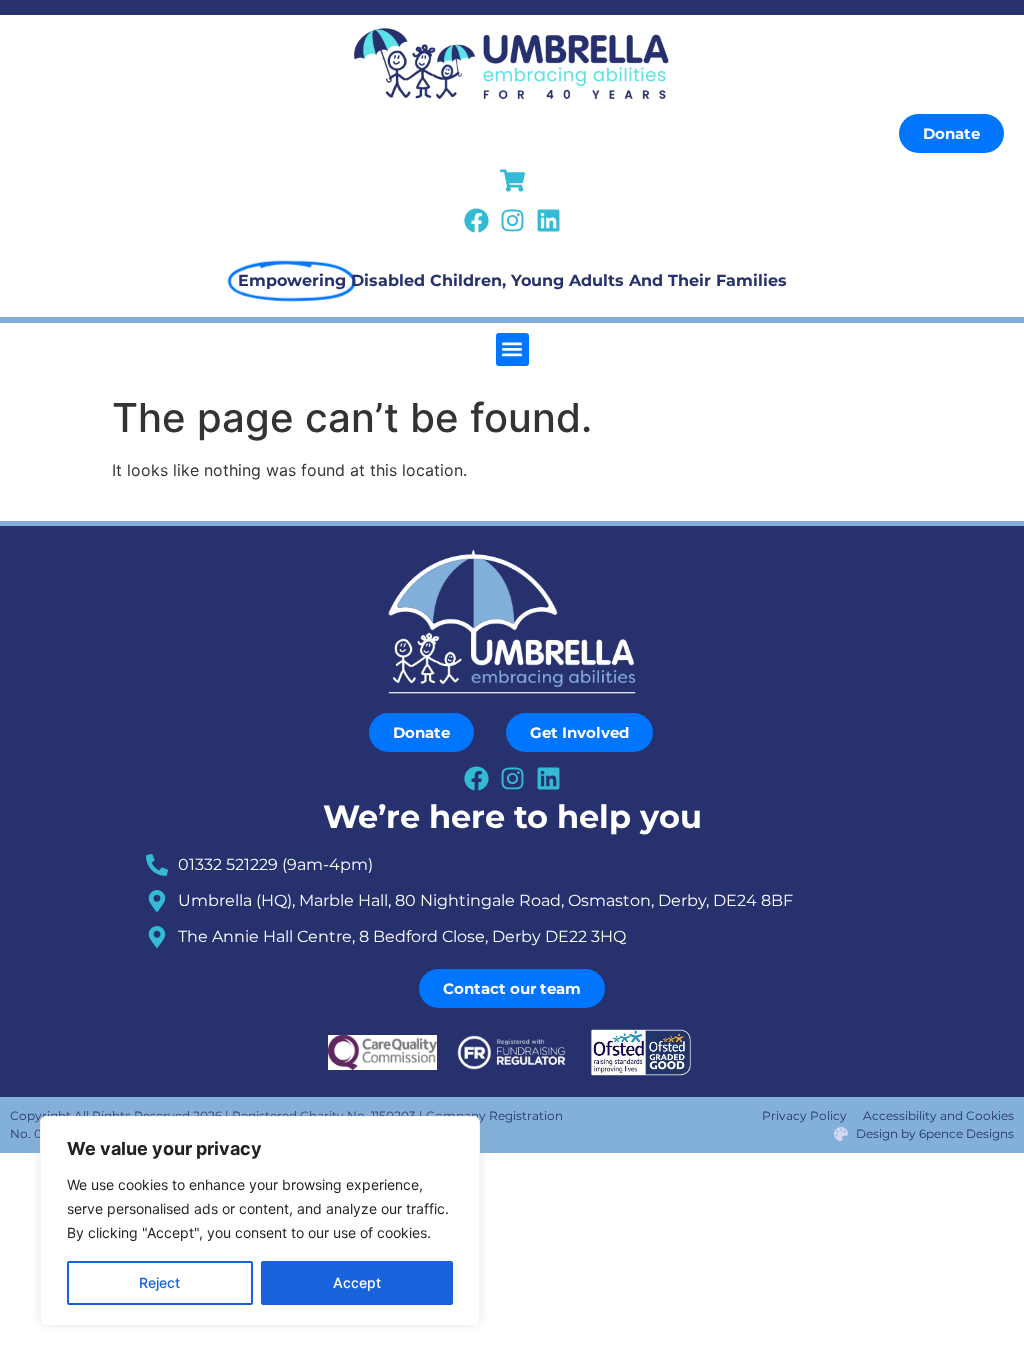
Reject (159, 1282)
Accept (357, 1282)
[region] (260, 1221)
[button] (512, 349)
